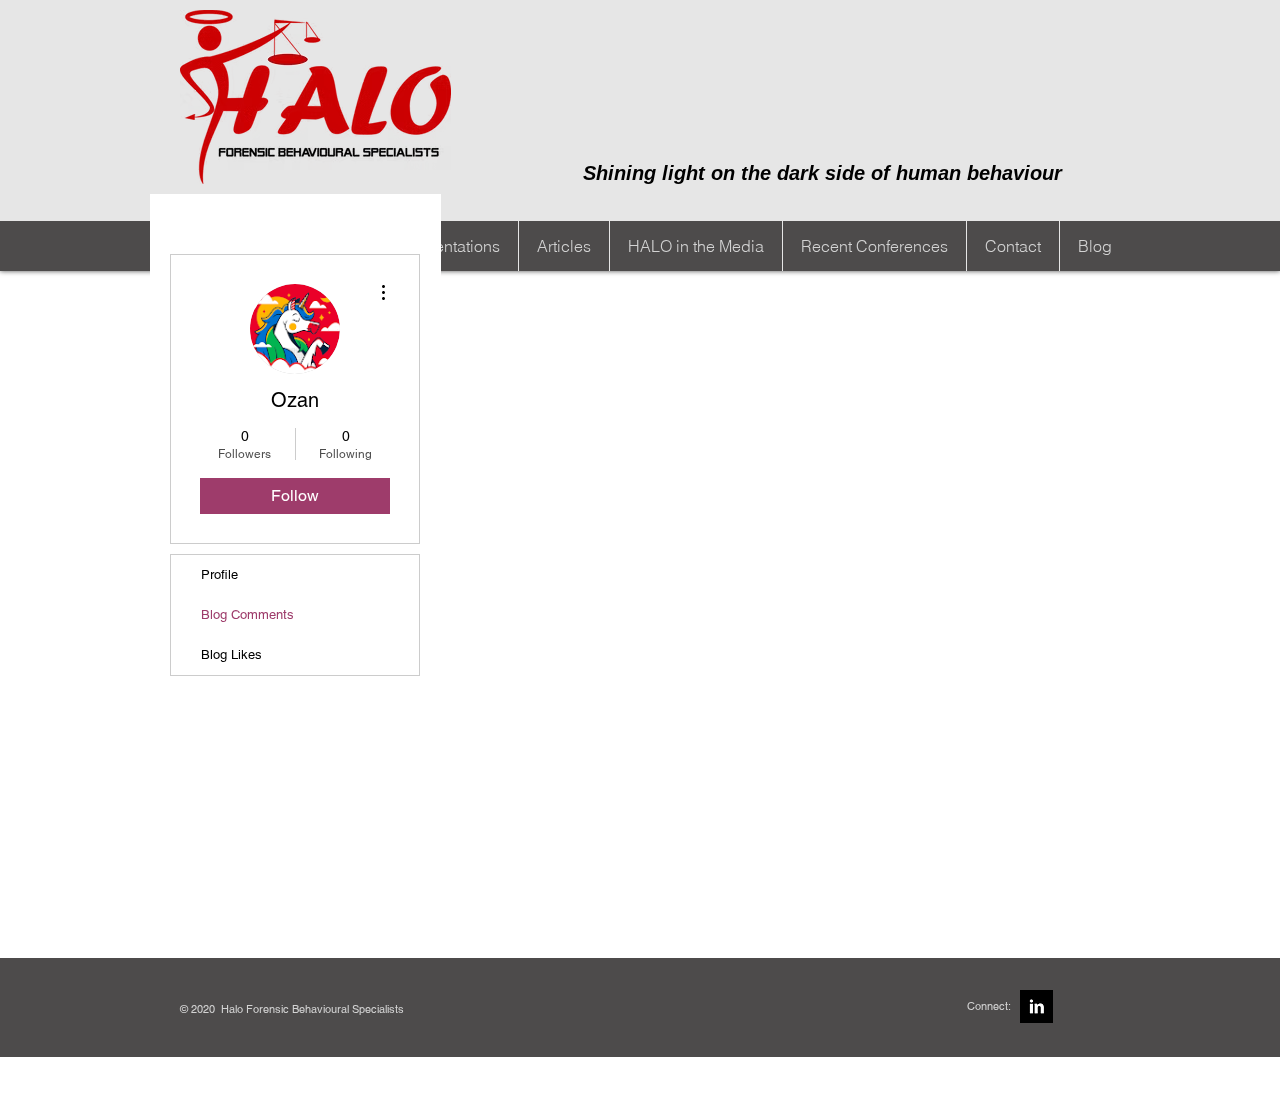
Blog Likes (231, 654)
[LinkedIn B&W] (1036, 1006)
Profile (219, 574)
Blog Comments (247, 614)
